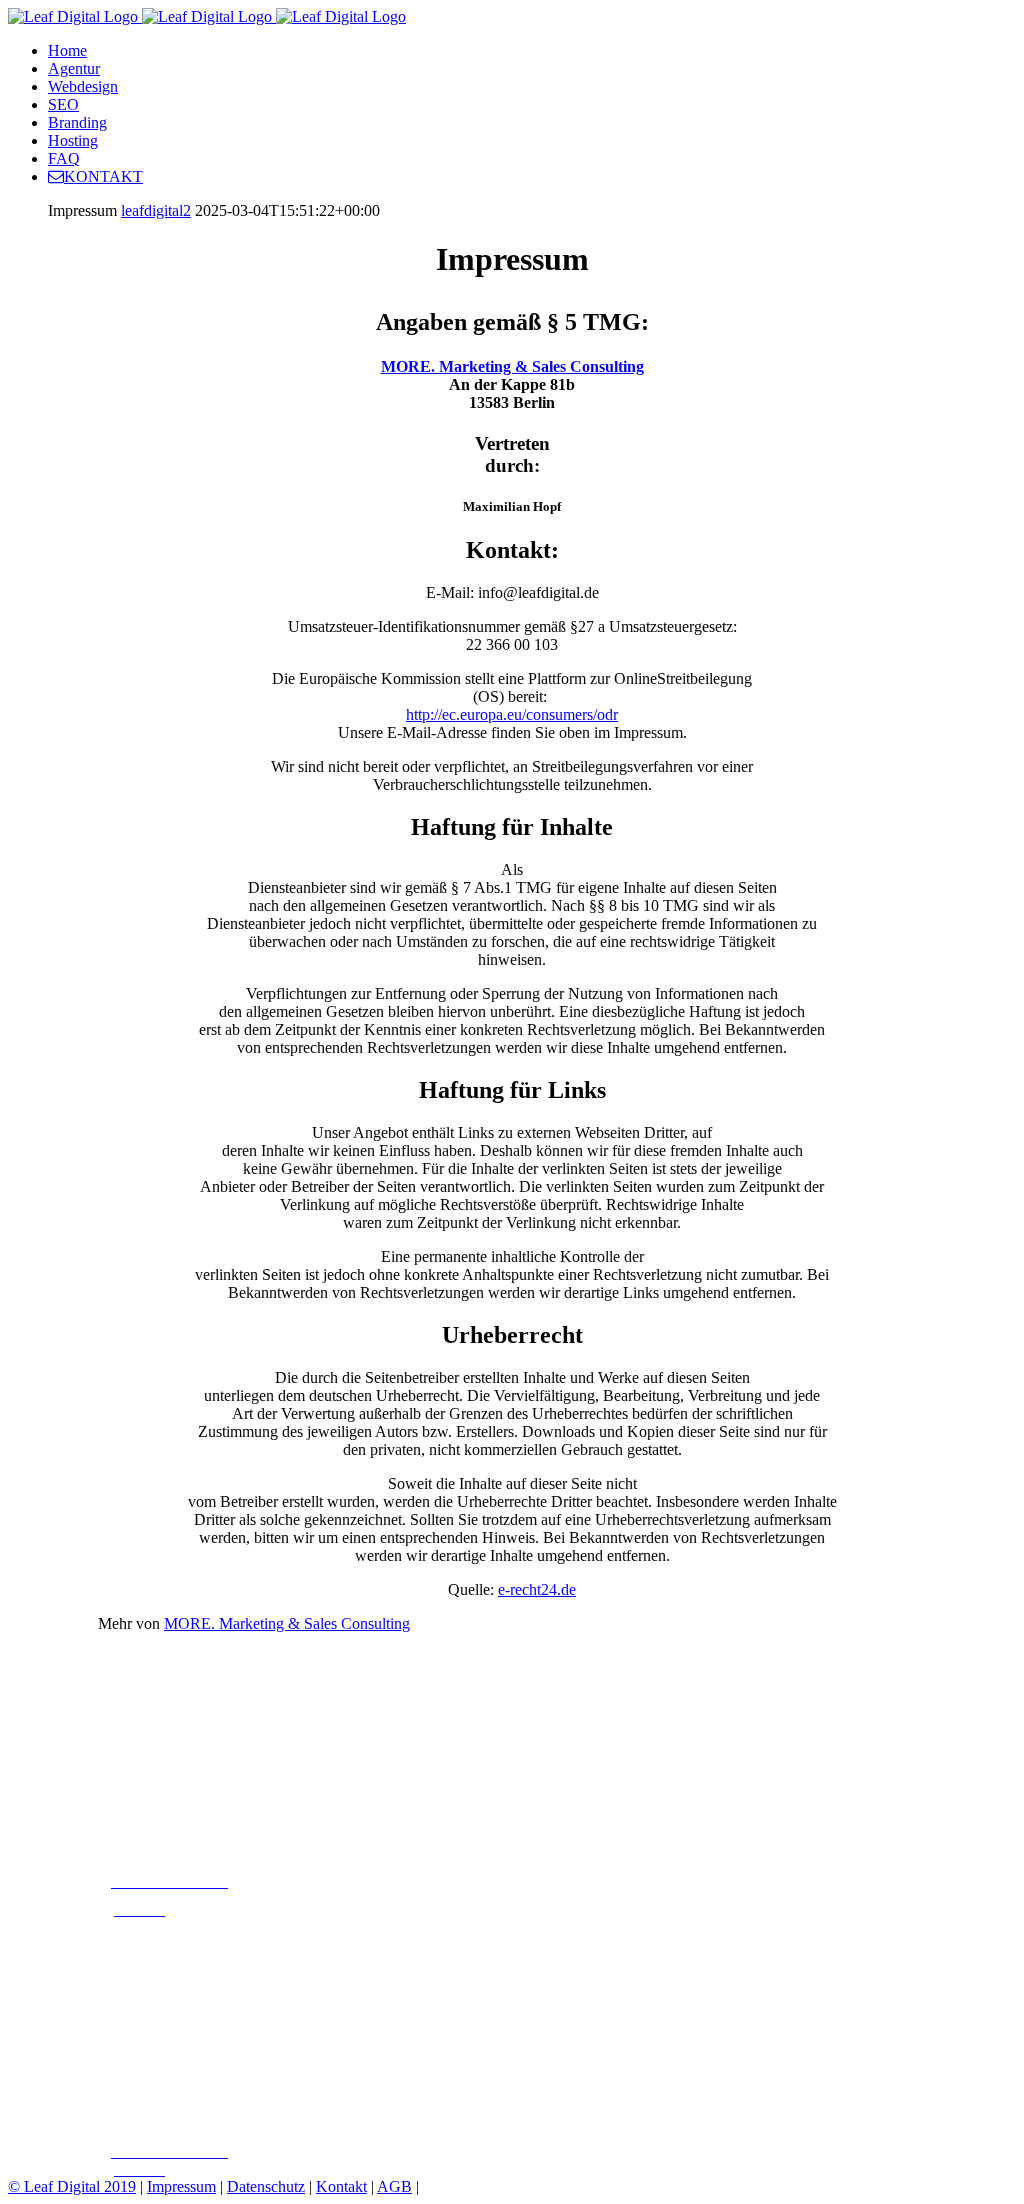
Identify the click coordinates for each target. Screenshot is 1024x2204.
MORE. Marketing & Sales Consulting (512, 366)
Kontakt (341, 2186)
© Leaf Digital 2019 (72, 2186)
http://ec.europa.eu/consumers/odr (512, 714)
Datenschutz (266, 2186)
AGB (394, 2186)
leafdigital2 (156, 210)
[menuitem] (532, 51)
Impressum (181, 2186)
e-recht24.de (537, 1589)
